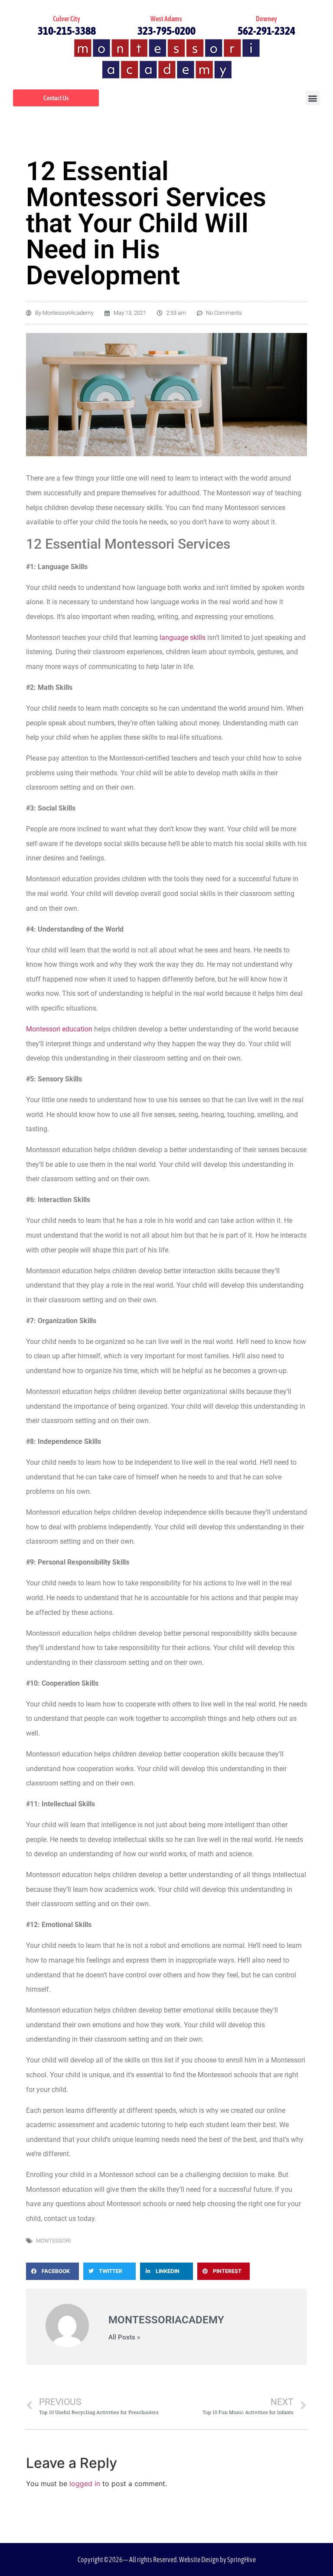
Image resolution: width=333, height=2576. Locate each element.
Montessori (54, 2241)
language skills (183, 637)
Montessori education (59, 1029)
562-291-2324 (266, 31)
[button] (313, 98)
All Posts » (124, 2337)
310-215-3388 (67, 31)
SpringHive (242, 2560)
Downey (266, 19)
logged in (85, 2484)
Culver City (67, 19)
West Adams (166, 19)
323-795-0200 (166, 31)
